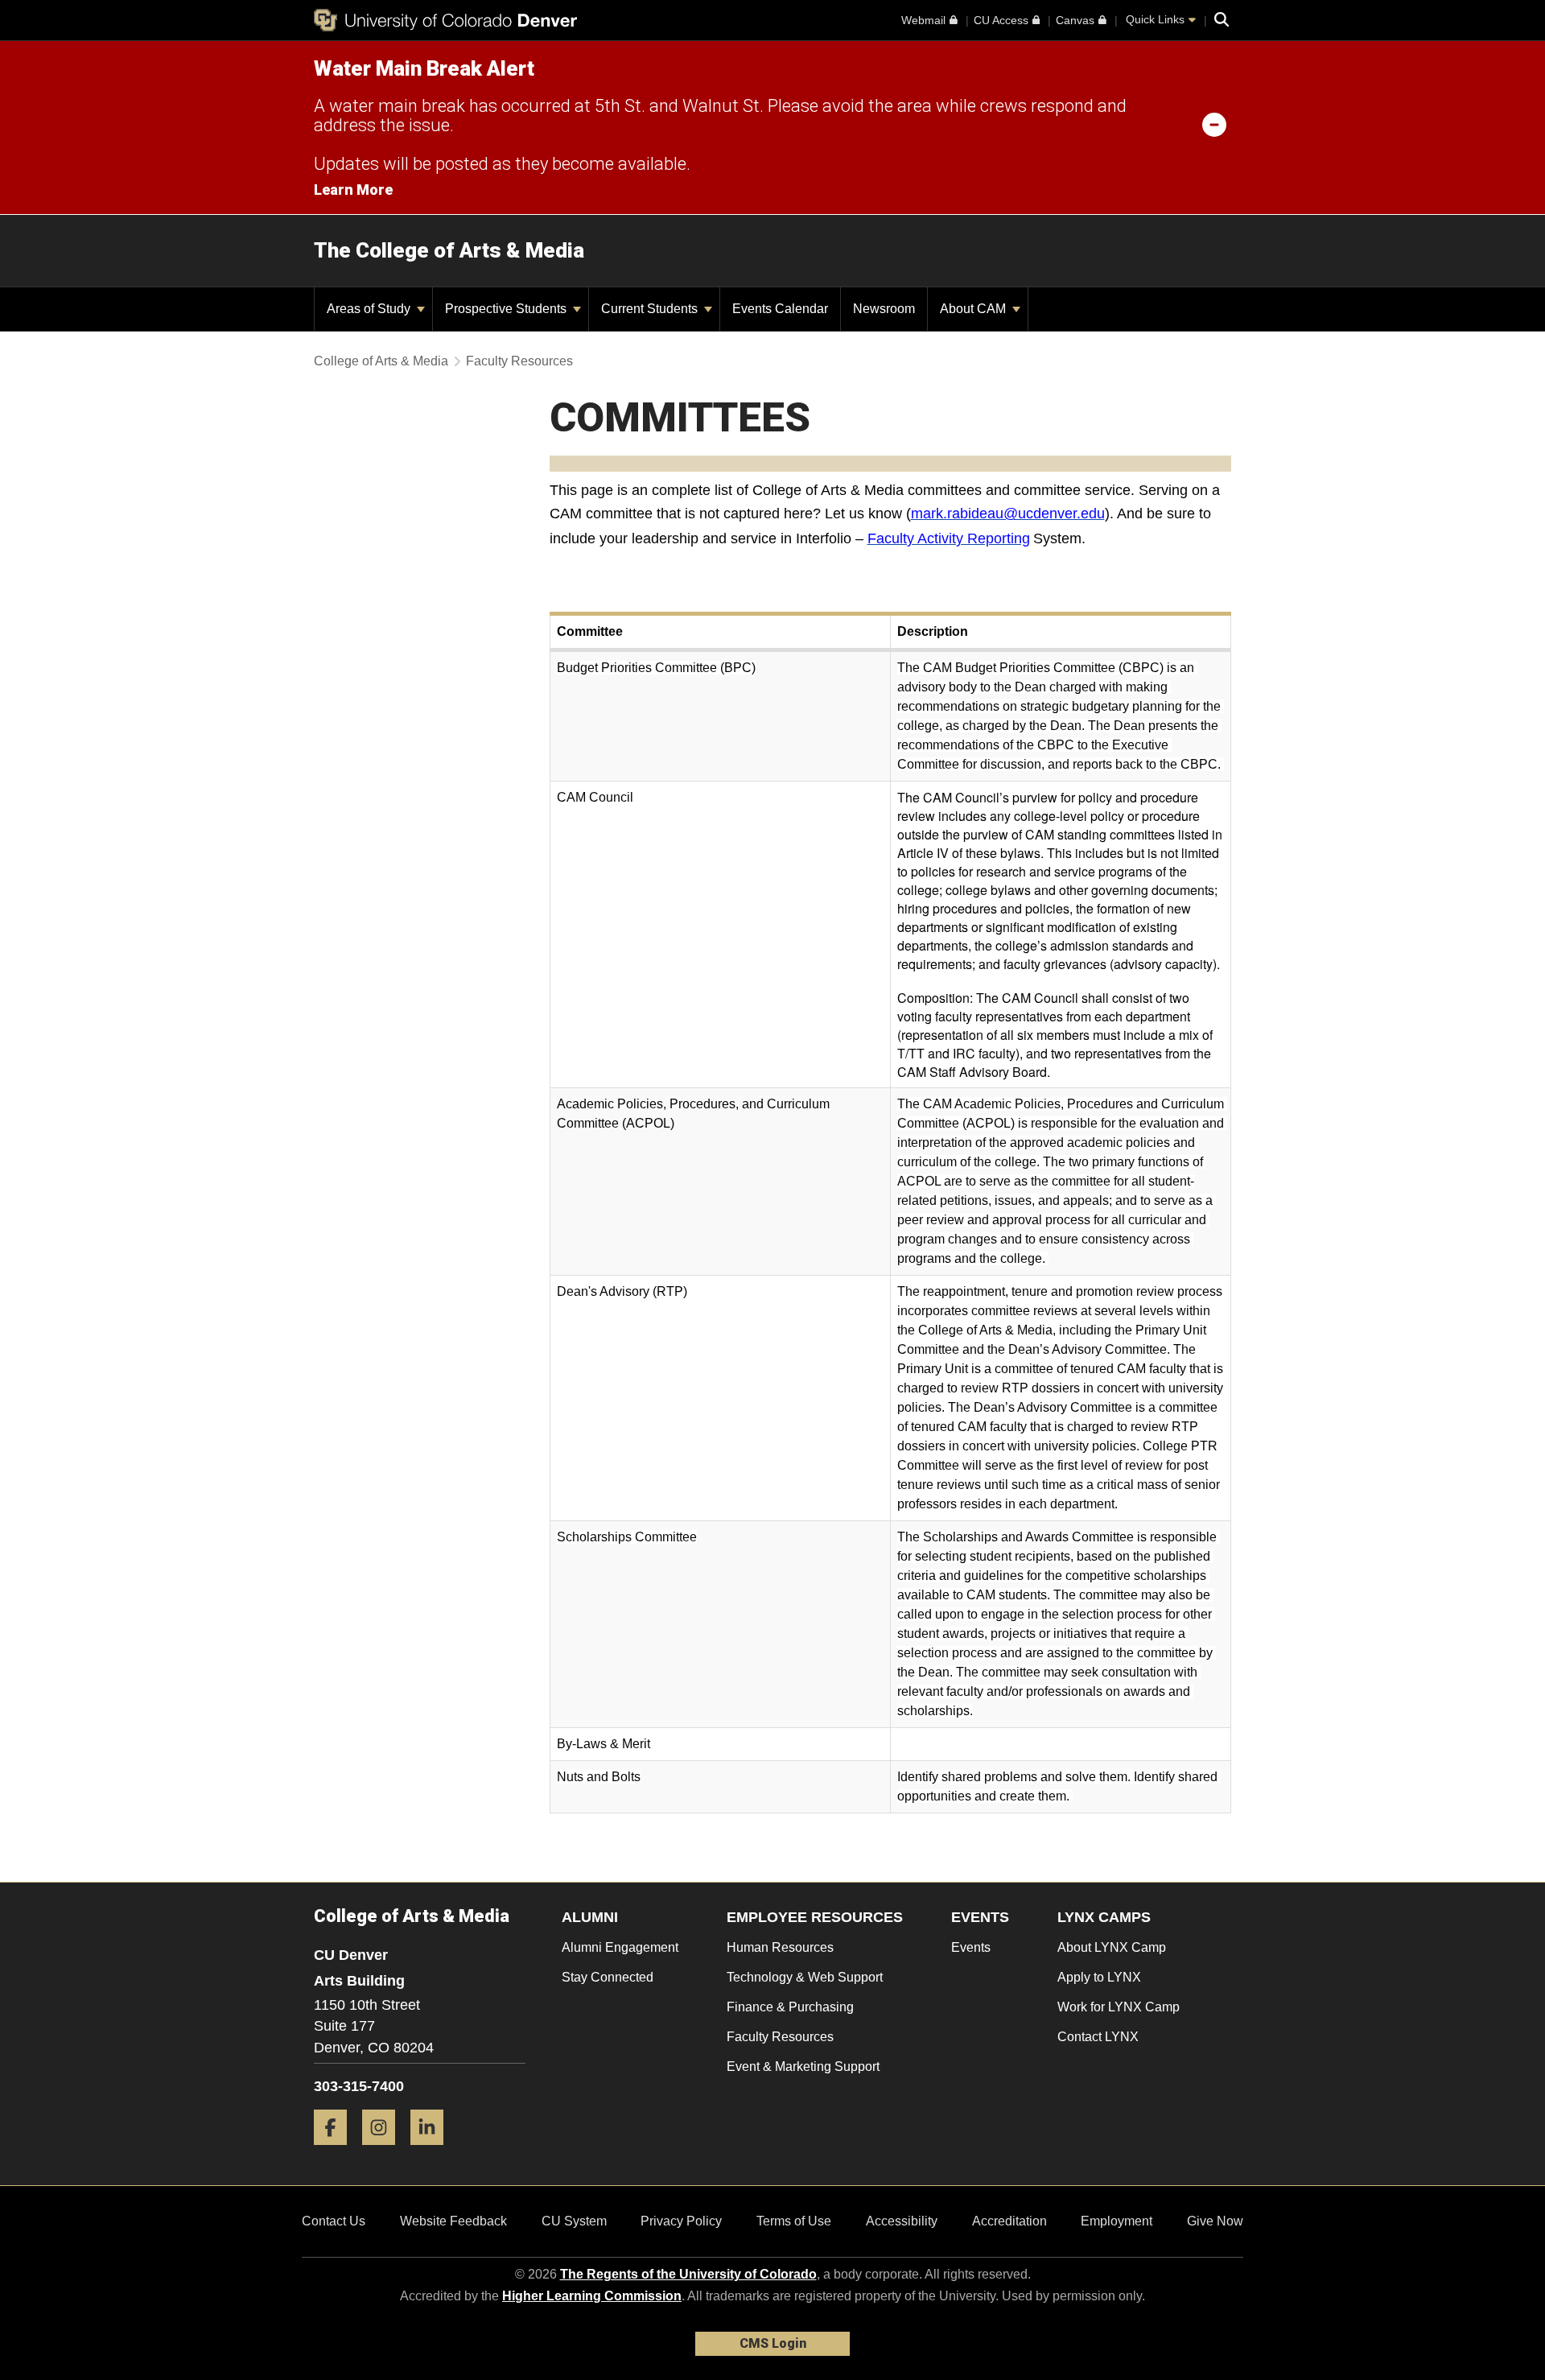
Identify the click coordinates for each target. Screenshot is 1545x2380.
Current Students (651, 309)
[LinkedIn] (433, 2151)
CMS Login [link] (773, 2343)
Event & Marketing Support (803, 2067)
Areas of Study (370, 309)
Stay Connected (608, 1977)
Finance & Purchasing (790, 2007)
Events (971, 1947)
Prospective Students (507, 309)
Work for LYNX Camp (1119, 2007)
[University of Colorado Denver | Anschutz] (445, 20)
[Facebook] (336, 2151)
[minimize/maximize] (1214, 124)
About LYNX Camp (1112, 1947)
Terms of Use (794, 2221)
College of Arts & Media (381, 361)
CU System (574, 2221)
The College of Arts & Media (449, 250)
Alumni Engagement (620, 1947)
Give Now (1215, 2221)
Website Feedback (453, 2221)
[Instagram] (385, 2151)
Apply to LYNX (1099, 1977)
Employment (1117, 2221)
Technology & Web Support (805, 1977)
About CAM (974, 309)
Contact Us (334, 2221)
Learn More (353, 190)
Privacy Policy (681, 2221)
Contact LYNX (1098, 2037)
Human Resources (780, 1947)
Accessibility (902, 2221)
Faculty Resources (519, 361)
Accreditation (1009, 2221)
